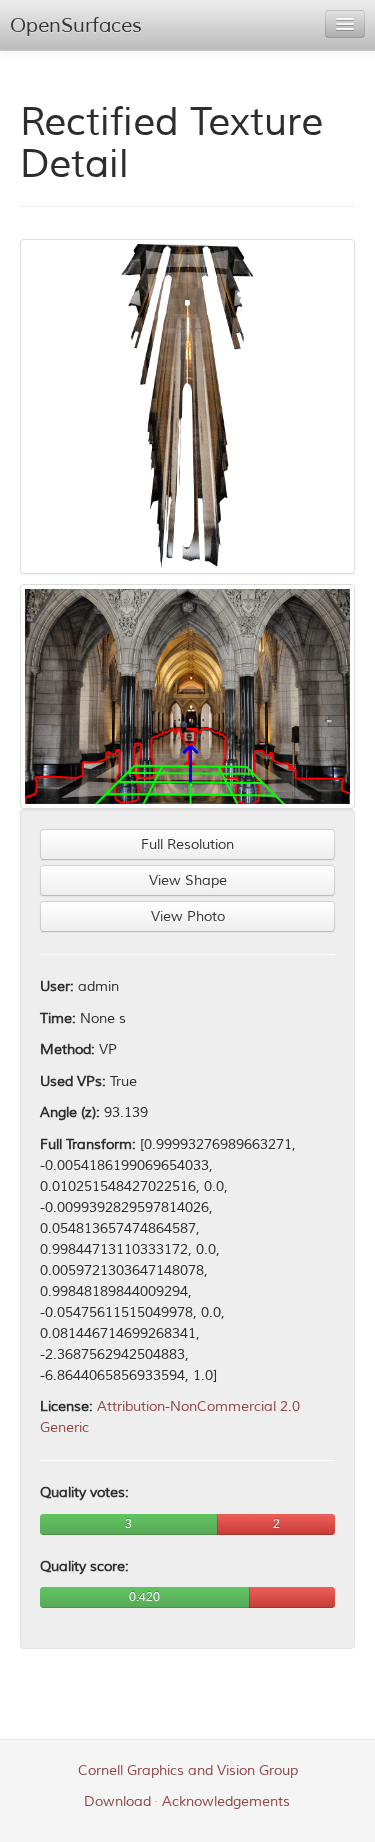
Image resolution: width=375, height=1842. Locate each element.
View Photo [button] (188, 916)
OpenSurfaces (76, 25)
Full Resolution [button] (187, 844)
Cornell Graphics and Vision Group (188, 1770)
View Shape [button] (188, 880)
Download (117, 1801)
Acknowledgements (226, 1801)
